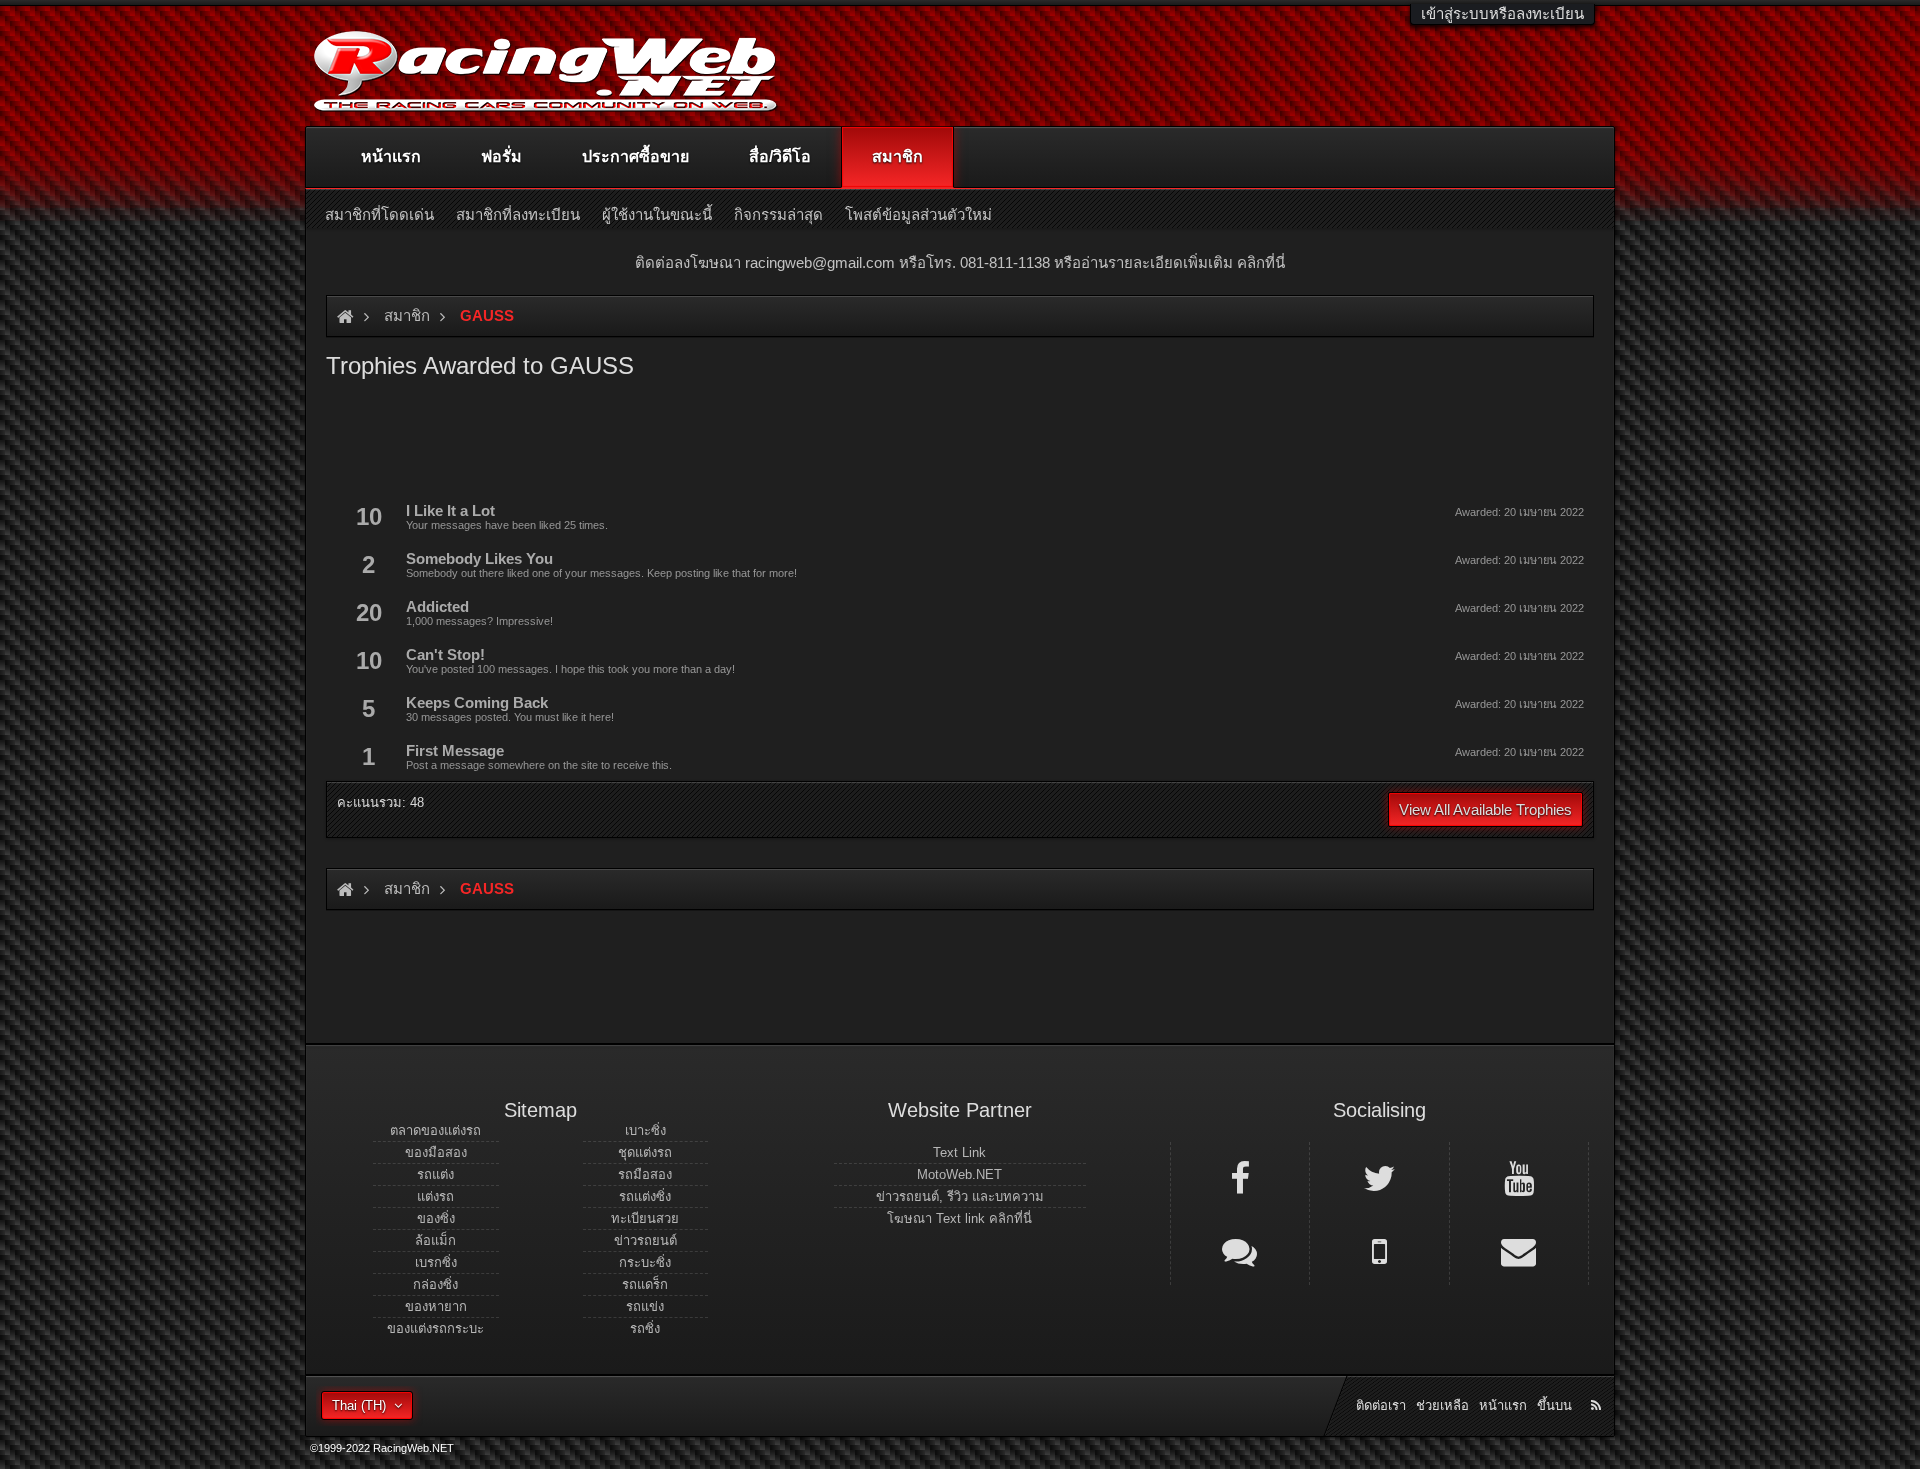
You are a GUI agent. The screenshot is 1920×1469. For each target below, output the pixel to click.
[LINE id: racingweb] (1240, 1250)
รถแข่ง (645, 1306)
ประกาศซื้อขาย (635, 156)
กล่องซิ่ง (435, 1284)
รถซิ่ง (645, 1328)
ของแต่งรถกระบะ (435, 1328)
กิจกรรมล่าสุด (778, 214)
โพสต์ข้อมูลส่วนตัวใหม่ (918, 214)
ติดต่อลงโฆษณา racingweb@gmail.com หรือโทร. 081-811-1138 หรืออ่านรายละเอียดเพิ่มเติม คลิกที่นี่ (960, 262)
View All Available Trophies (1485, 809)
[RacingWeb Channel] (1519, 1177)
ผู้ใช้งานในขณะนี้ (657, 214)
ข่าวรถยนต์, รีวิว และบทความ (960, 1196)
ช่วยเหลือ (1442, 1405)
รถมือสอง (645, 1174)
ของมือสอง (436, 1152)
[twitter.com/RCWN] (1379, 1177)
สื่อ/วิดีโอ (780, 156)
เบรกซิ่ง (436, 1262)
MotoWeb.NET (959, 1174)
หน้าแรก (391, 156)
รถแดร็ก (645, 1284)
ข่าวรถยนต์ (645, 1240)
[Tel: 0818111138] (1379, 1250)
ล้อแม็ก (435, 1240)
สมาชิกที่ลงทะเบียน (518, 214)
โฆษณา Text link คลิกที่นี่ (959, 1218)
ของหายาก (436, 1306)
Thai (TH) (359, 1405)
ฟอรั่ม (501, 156)
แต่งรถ (435, 1196)
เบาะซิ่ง (645, 1130)
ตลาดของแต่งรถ (435, 1130)
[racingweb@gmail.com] (1519, 1250)
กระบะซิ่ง (645, 1262)
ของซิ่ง (436, 1218)
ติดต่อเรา (1381, 1405)
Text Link (959, 1152)
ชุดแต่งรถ (645, 1152)
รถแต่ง (435, 1174)
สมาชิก (897, 156)
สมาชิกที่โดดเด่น (379, 214)
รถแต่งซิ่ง (645, 1196)
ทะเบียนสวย (645, 1218)
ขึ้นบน (1554, 1405)
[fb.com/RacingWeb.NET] (1240, 1177)
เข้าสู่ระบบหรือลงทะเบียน (1502, 13)
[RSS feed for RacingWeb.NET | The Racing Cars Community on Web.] (1598, 1383)
